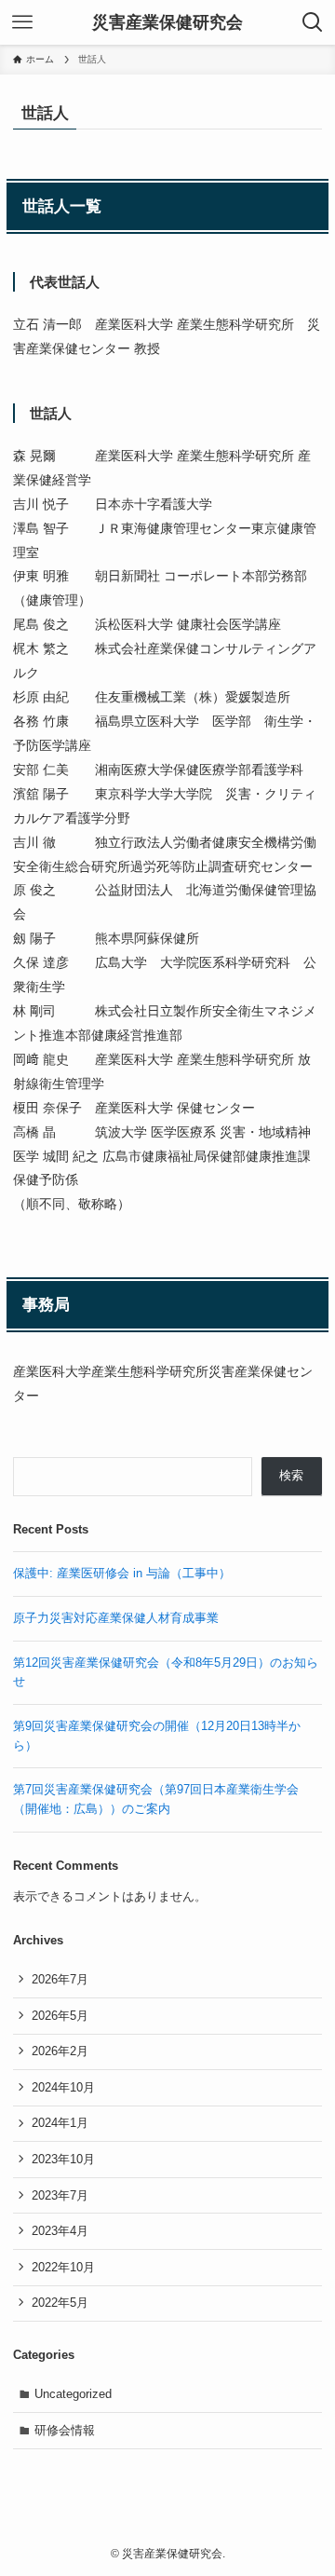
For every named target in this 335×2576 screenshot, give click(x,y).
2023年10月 (63, 2159)
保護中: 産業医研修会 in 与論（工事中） (122, 1573)
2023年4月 (60, 2231)
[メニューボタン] (22, 22)
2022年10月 (63, 2267)
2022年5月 (60, 2303)
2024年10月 (63, 2087)
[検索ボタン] (313, 22)
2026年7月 (60, 1979)
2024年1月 (60, 2123)
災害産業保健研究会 (167, 22)
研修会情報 (65, 2430)
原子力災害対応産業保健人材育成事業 (116, 1618)
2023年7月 (60, 2195)
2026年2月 (60, 2051)
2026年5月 (60, 2016)
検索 (291, 1475)
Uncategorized (73, 2394)
